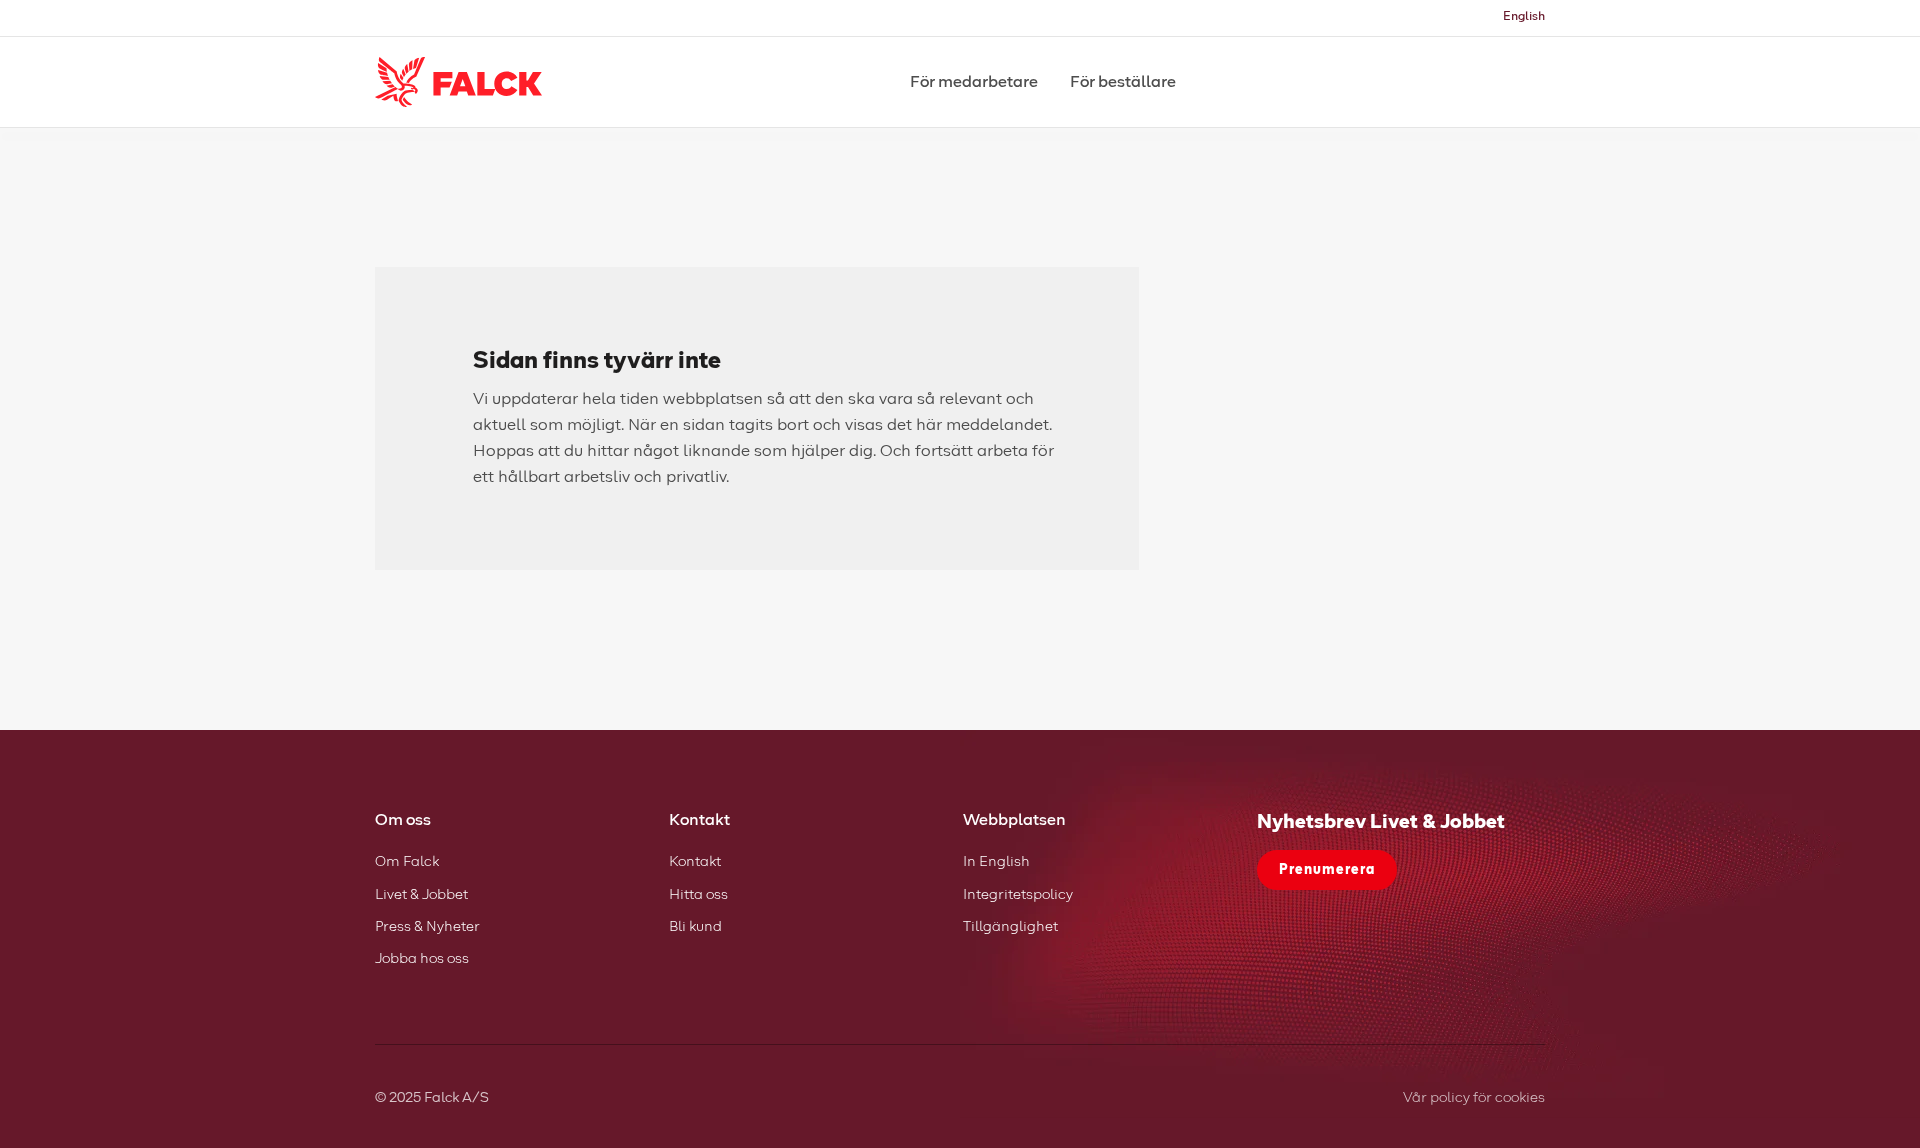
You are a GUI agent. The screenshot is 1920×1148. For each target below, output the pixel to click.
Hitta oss (698, 895)
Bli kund (695, 927)
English (1524, 17)
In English (996, 862)
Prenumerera (1327, 870)
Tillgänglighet (1010, 927)
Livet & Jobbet (421, 895)
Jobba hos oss (422, 959)
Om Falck (407, 862)
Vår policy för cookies (1474, 1098)
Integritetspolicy (1018, 895)
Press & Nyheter (427, 927)
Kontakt (695, 862)
